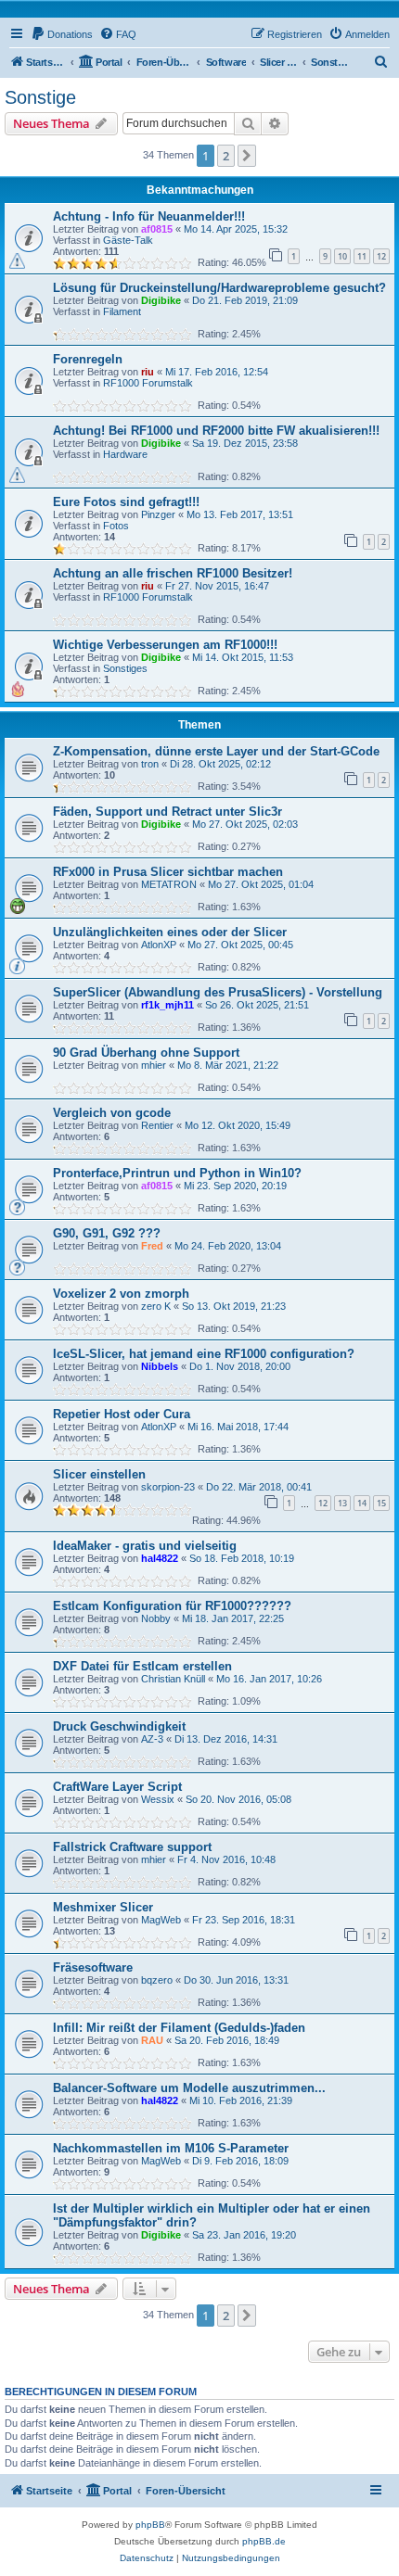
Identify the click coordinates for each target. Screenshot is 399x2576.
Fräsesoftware (93, 1967)
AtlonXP (159, 945)
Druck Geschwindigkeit (119, 1726)
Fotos (116, 526)
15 (381, 1503)
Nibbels (160, 1366)
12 (381, 256)
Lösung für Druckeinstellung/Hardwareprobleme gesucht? (219, 288)
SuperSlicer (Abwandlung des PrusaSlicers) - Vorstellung (218, 992)
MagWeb (161, 1920)
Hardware (125, 454)
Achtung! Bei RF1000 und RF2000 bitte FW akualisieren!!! (216, 431)
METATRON (169, 884)
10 (342, 256)
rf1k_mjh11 (167, 1005)
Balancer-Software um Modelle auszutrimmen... (189, 2088)
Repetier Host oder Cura (122, 1414)
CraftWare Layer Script (117, 1787)
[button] (247, 156)
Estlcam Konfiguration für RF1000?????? (172, 1606)
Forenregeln (88, 359)
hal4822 (160, 1558)
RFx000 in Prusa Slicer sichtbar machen (168, 872)
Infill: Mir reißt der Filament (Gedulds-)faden (179, 2028)
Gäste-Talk (128, 240)
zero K (156, 1306)
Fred (152, 1246)
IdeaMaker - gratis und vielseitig (145, 1546)
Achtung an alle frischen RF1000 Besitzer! (173, 573)
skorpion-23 (168, 1487)
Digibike (161, 300)
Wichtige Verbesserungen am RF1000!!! (165, 645)
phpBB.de (264, 2541)
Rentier (157, 1125)
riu (148, 372)
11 (362, 256)
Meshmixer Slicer (103, 1907)
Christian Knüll (173, 1679)
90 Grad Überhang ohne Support (146, 1053)
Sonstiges (125, 668)
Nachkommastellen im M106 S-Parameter (171, 2148)
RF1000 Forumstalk (148, 383)
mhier (154, 1065)
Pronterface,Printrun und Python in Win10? (177, 1173)
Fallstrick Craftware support (132, 1847)
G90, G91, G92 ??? (107, 1233)
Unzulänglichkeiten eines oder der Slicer (170, 932)
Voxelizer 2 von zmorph (121, 1294)
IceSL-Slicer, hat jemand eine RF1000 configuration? (204, 1354)
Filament (122, 311)
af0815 (157, 229)
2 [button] (226, 156)
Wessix (158, 1799)
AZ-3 (152, 1739)
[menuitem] (62, 34)
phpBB (150, 2525)
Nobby (156, 1618)
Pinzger (158, 514)
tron (150, 764)
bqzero (157, 1980)
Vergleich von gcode (112, 1113)
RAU (152, 2040)
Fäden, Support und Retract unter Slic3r (167, 812)
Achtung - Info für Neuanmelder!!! (149, 216)
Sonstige (40, 97)
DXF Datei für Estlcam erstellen (142, 1666)
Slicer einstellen (99, 1474)
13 (342, 1503)
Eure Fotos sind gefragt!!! (126, 502)
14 (362, 1503)
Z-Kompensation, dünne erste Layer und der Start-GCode (216, 751)
